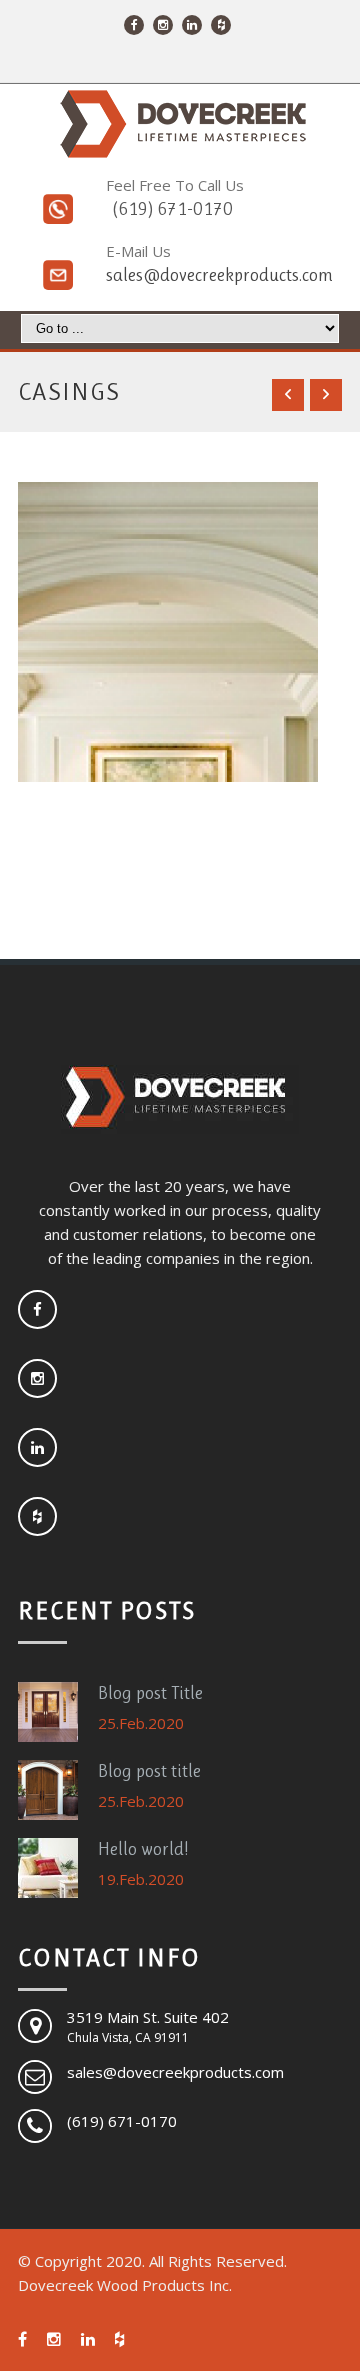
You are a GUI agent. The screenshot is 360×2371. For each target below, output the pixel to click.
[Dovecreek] (180, 124)
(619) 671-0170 (172, 209)
